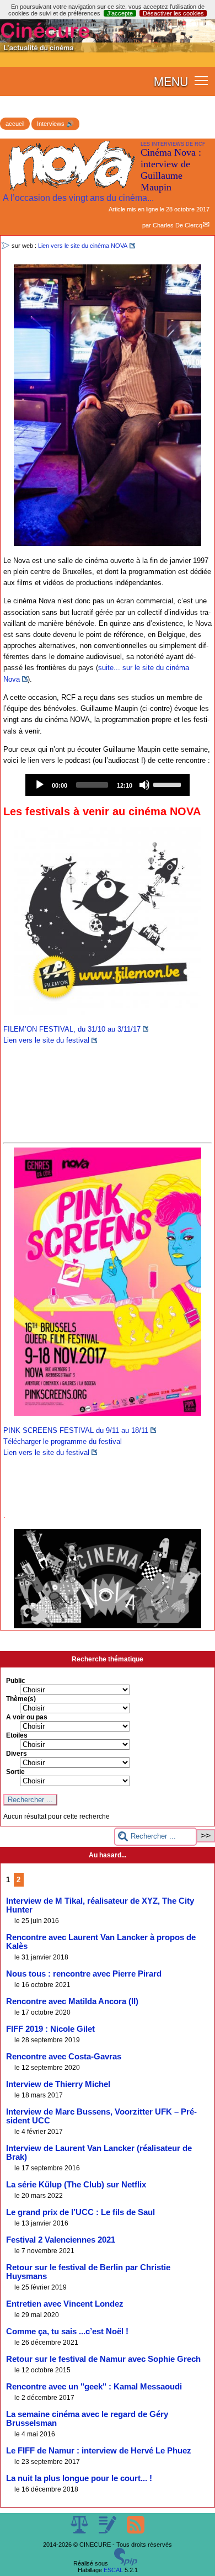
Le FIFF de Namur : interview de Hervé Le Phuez (99, 2451)
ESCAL (113, 2570)
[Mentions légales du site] (80, 2531)
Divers (17, 1754)
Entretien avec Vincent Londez (65, 2304)
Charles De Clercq (178, 225)
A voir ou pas (27, 1717)
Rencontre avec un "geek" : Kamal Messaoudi (94, 2387)
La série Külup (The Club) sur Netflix (76, 2185)
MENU (171, 81)
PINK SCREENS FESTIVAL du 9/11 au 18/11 (76, 1430)
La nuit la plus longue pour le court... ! (79, 2478)
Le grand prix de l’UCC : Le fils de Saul (80, 2212)
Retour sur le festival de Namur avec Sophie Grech (103, 2359)
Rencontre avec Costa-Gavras (64, 2057)
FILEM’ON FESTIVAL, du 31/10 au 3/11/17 (72, 1029)
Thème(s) (21, 1699)
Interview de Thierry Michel (58, 2084)
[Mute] (144, 785)
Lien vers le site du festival (46, 1040)
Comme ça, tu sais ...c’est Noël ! (67, 2331)
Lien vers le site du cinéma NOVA (83, 246)
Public (16, 1681)
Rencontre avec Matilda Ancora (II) (72, 2001)
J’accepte (120, 13)
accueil (15, 124)
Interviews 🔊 (55, 124)
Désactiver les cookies (173, 13)
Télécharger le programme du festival (63, 1441)
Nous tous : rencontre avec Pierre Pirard (84, 1974)
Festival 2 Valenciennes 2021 (61, 2240)
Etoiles (17, 1735)
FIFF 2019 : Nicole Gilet (50, 2029)
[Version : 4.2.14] (126, 2563)
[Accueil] (108, 50)
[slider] (169, 784)
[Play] (40, 785)
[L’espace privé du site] (108, 2531)
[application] (108, 785)
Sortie (15, 1772)
